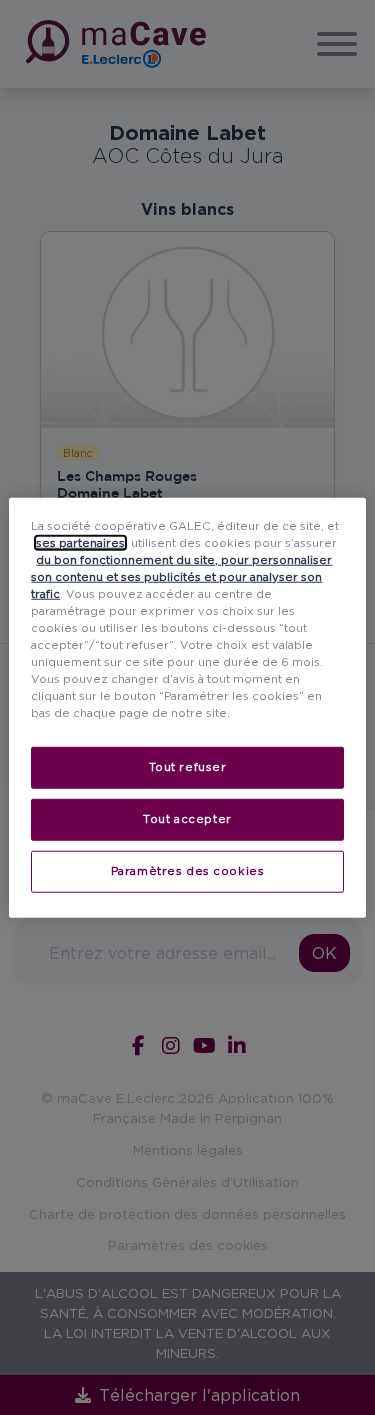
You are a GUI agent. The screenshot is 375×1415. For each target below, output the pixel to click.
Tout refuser (188, 767)
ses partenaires (80, 542)
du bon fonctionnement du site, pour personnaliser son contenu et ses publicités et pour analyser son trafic (181, 576)
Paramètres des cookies (188, 871)
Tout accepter (187, 819)
